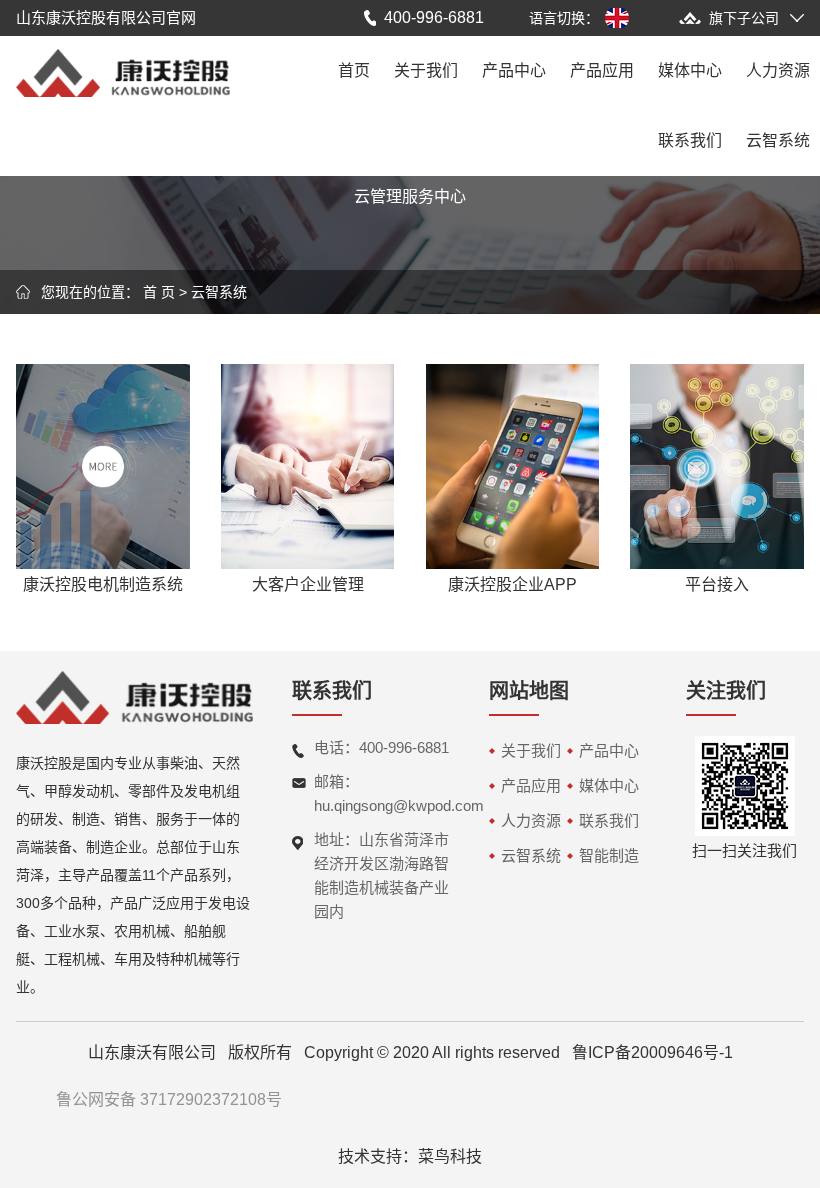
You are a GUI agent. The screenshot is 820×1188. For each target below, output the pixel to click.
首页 (354, 70)
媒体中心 (690, 70)
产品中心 (514, 70)
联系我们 (690, 140)
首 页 (159, 292)
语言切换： (564, 18)
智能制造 (609, 855)
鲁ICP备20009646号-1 (652, 1052)
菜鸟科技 (450, 1156)
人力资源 (778, 70)
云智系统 (778, 140)
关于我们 (426, 70)
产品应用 (602, 70)
